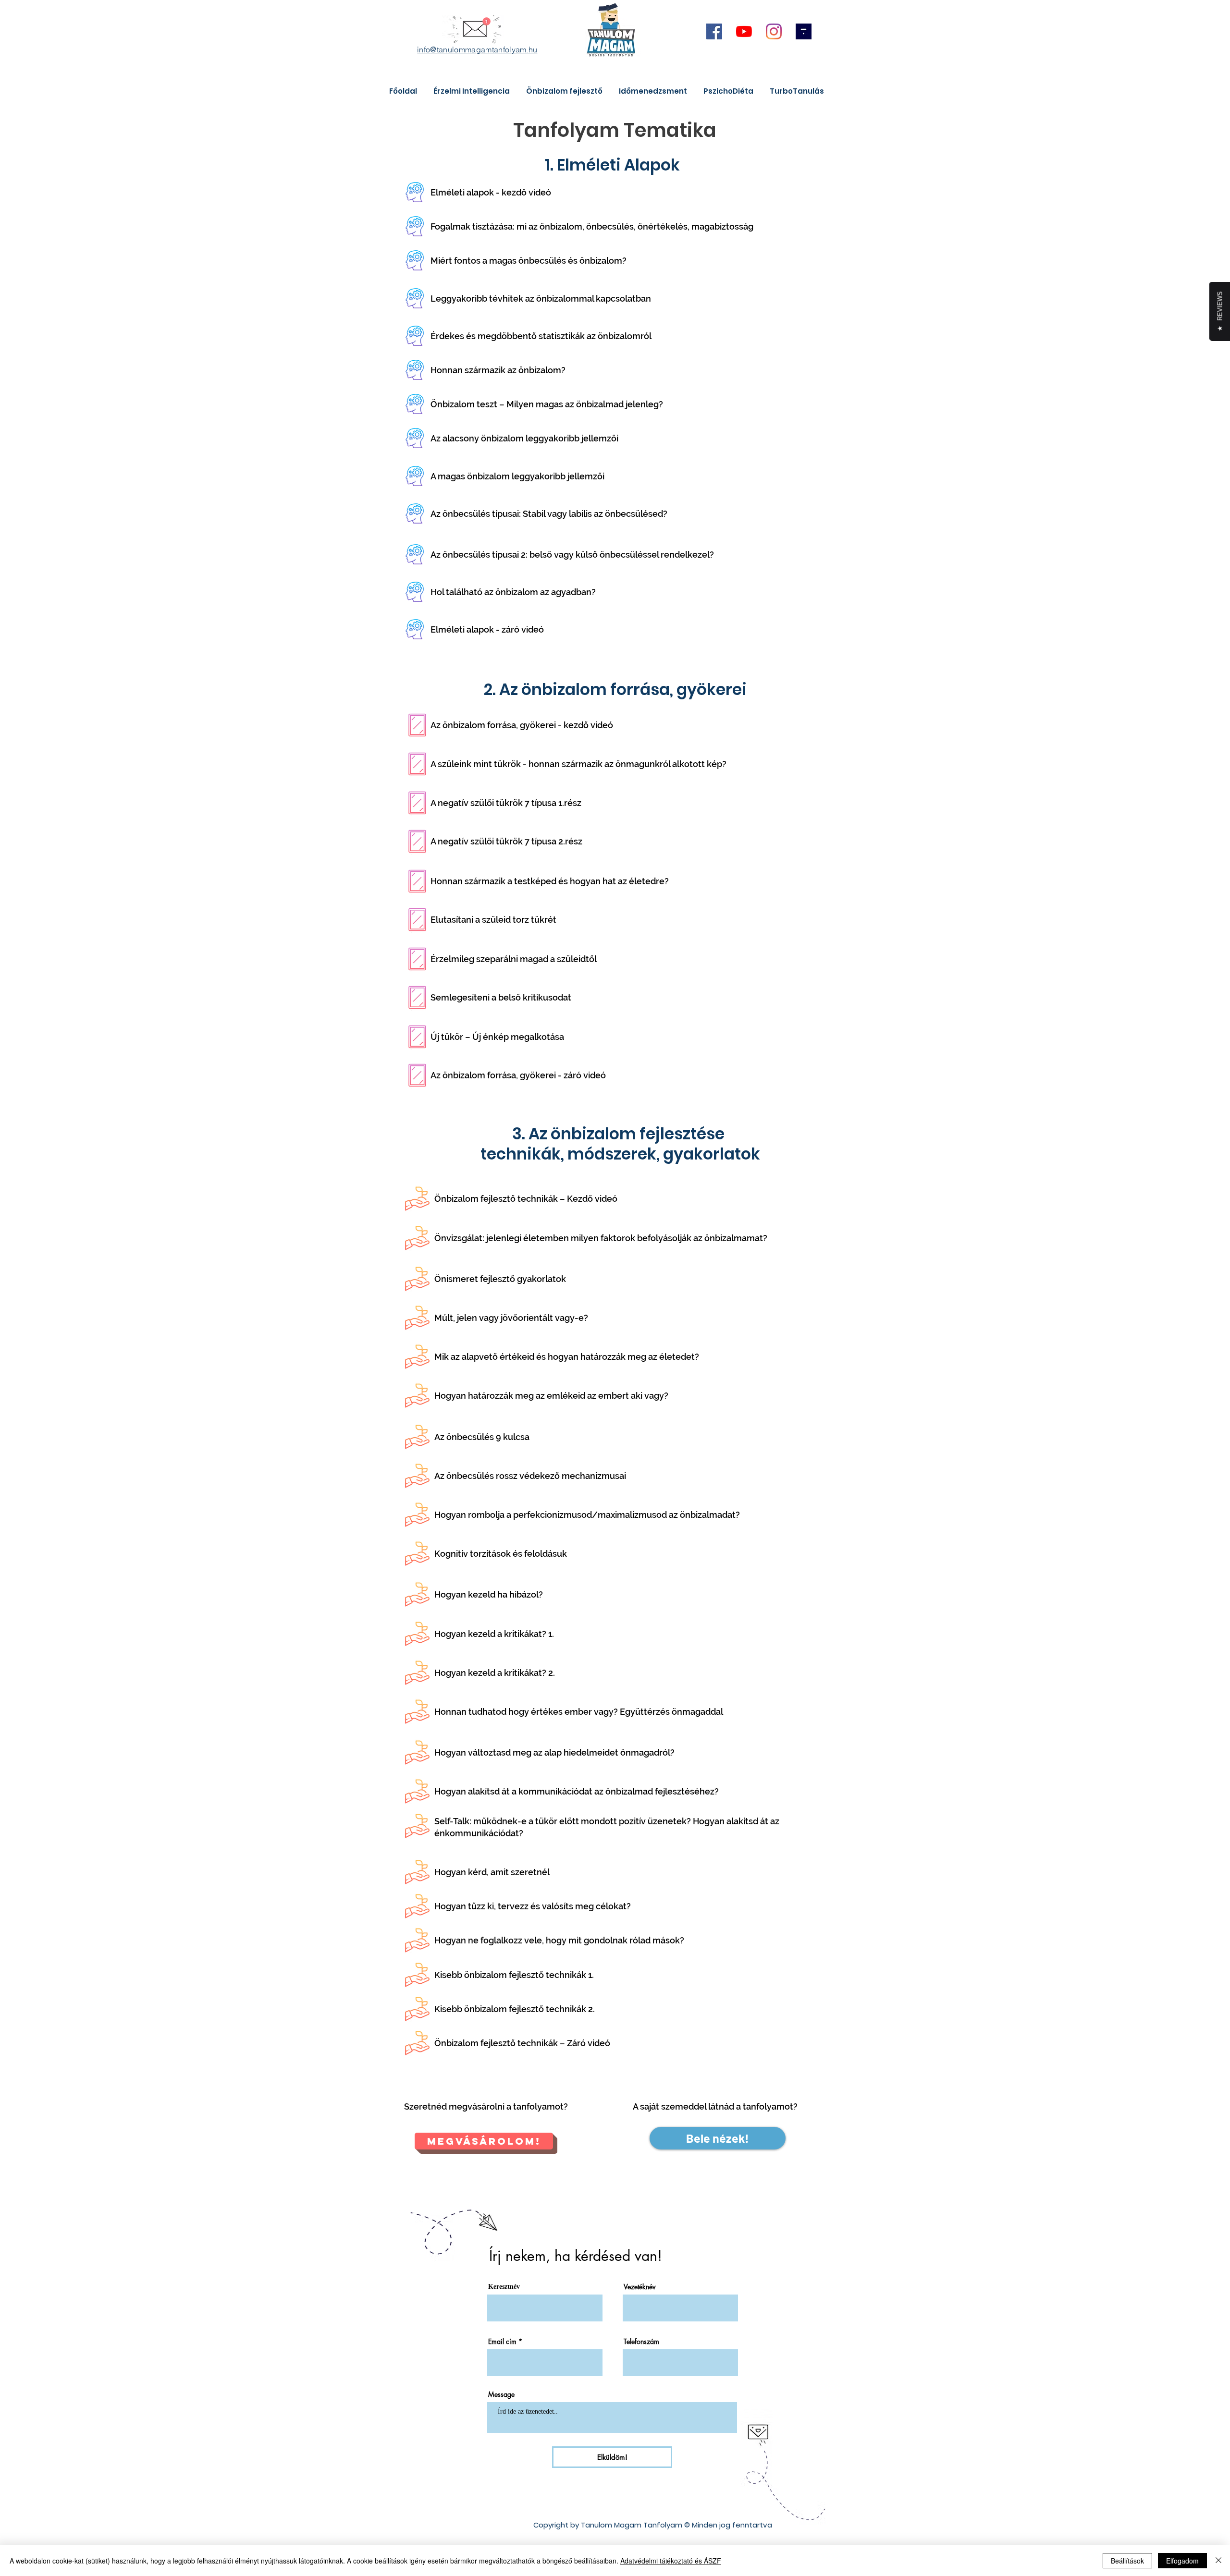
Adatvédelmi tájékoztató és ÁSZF (671, 2561)
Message (501, 2394)
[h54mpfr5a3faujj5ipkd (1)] (804, 31)
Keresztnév (504, 2287)
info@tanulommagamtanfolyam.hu (477, 49)
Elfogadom (1182, 2561)
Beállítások (1127, 2561)
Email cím (502, 2342)
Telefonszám (641, 2342)
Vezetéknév (640, 2287)
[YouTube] (744, 31)
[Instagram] (774, 31)
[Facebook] (714, 31)
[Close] (1218, 2561)
